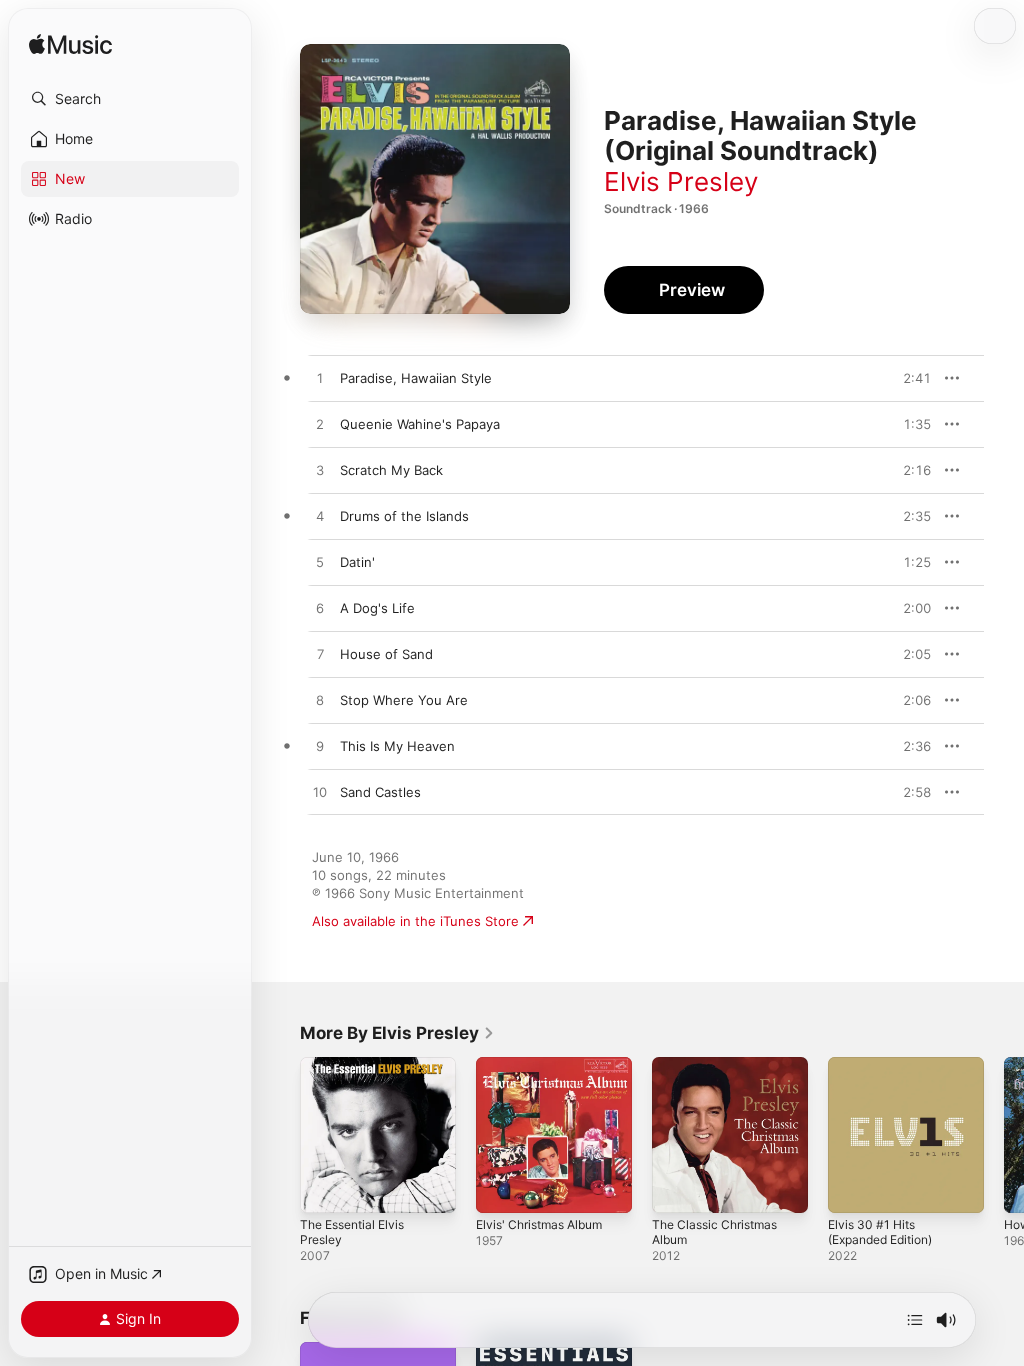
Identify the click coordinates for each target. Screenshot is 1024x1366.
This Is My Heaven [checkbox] (397, 746)
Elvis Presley (681, 181)
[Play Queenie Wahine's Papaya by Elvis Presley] (320, 425)
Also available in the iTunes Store (415, 921)
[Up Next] (915, 1320)
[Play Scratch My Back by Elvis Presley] (320, 471)
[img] (70, 45)
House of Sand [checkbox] (386, 654)
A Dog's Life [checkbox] (377, 608)
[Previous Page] (280, 1135)
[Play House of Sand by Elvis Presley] (320, 655)
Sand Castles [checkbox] (380, 792)
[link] (397, 1033)
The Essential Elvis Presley (352, 1232)
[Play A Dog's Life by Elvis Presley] (320, 609)
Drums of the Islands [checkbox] (404, 516)
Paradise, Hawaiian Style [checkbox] (416, 378)
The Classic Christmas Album (714, 1232)
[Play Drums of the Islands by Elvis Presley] (320, 517)
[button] (130, 99)
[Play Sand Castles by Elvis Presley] (320, 793)
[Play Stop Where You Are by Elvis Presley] (320, 701)
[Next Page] (1004, 1135)
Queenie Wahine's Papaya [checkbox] (420, 424)
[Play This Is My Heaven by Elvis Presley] (320, 747)
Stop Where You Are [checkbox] (404, 700)
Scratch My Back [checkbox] (391, 470)
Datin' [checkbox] (357, 562)
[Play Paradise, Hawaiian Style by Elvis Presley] (320, 379)
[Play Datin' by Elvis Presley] (320, 563)
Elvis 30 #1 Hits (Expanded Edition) (880, 1232)
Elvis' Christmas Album (539, 1224)
